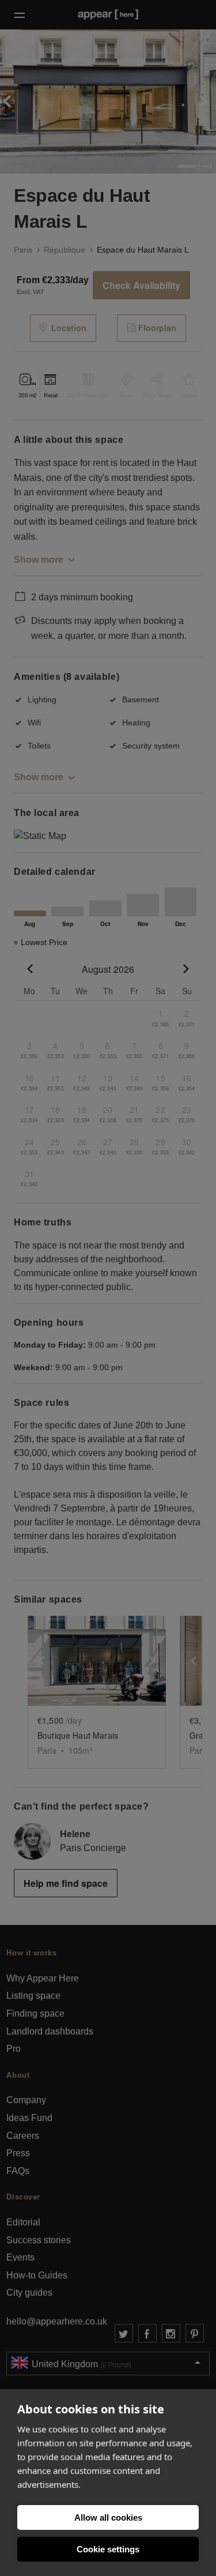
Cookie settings (108, 2549)
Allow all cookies (108, 2517)
